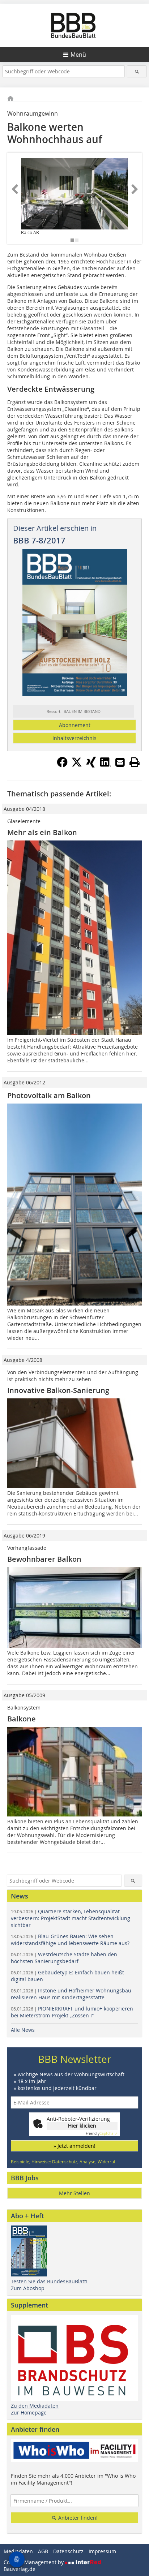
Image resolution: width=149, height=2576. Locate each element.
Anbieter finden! (77, 2518)
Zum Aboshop (28, 2288)
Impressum (102, 2551)
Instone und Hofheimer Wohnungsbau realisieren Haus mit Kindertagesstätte (71, 1994)
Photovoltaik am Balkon (49, 1095)
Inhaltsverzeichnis (74, 738)
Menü (78, 55)
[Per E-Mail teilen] (120, 762)
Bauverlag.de (20, 2569)
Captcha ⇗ (102, 2134)
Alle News (23, 2030)
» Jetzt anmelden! (74, 2146)
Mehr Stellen (74, 2193)
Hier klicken (82, 2126)
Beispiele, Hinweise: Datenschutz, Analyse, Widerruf (63, 2162)
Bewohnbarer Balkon (44, 1559)
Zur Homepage (29, 2412)
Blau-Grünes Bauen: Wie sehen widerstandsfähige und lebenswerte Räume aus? (70, 1940)
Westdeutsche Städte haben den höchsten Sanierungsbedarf (64, 1958)
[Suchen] (137, 71)
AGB (43, 2551)
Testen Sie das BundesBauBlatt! (49, 2281)
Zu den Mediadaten (35, 2406)
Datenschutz (68, 2551)
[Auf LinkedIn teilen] (106, 765)
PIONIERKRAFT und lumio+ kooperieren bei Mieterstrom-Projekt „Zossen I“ (72, 2012)
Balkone (22, 1719)
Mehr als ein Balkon (42, 832)
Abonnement (75, 725)
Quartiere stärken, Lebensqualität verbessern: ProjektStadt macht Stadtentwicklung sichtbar (71, 1918)
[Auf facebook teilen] (62, 765)
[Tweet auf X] (77, 765)
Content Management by (34, 2562)
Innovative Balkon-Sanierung (58, 1390)
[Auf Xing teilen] (91, 765)
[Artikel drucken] (135, 762)
